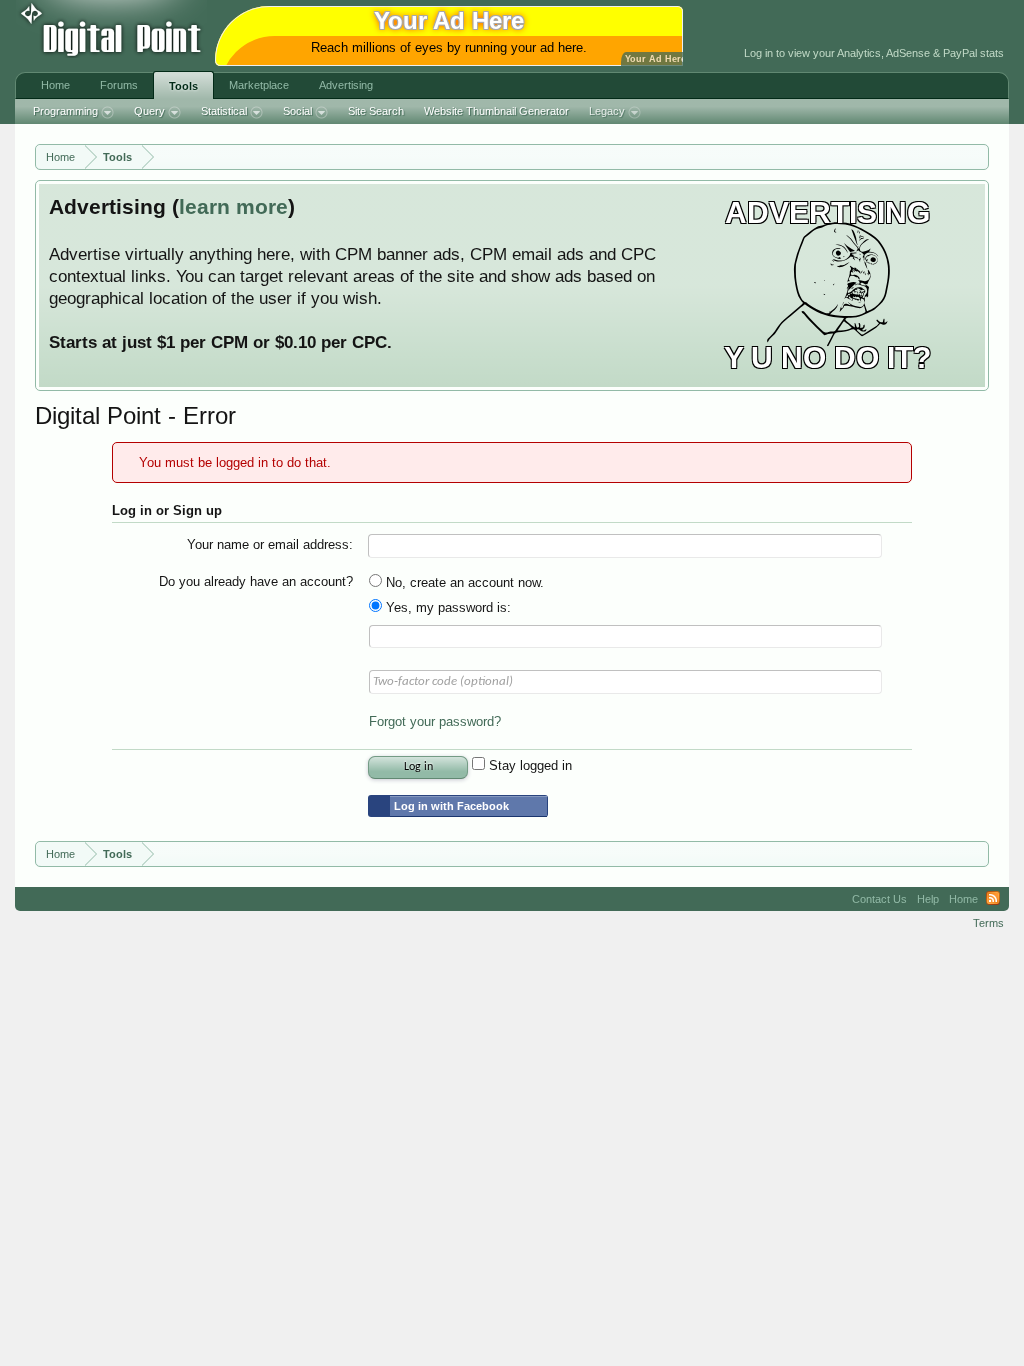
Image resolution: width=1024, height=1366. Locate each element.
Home (55, 85)
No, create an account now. (463, 582)
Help (928, 899)
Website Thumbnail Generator (496, 111)
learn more (233, 207)
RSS (993, 899)
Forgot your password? (435, 721)
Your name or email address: (270, 544)
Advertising (346, 85)
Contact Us (879, 899)
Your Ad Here (655, 59)
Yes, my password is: (446, 607)
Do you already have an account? (256, 581)
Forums (119, 85)
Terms (988, 923)
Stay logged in (528, 765)
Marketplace (259, 85)
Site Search (376, 111)
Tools (183, 86)
